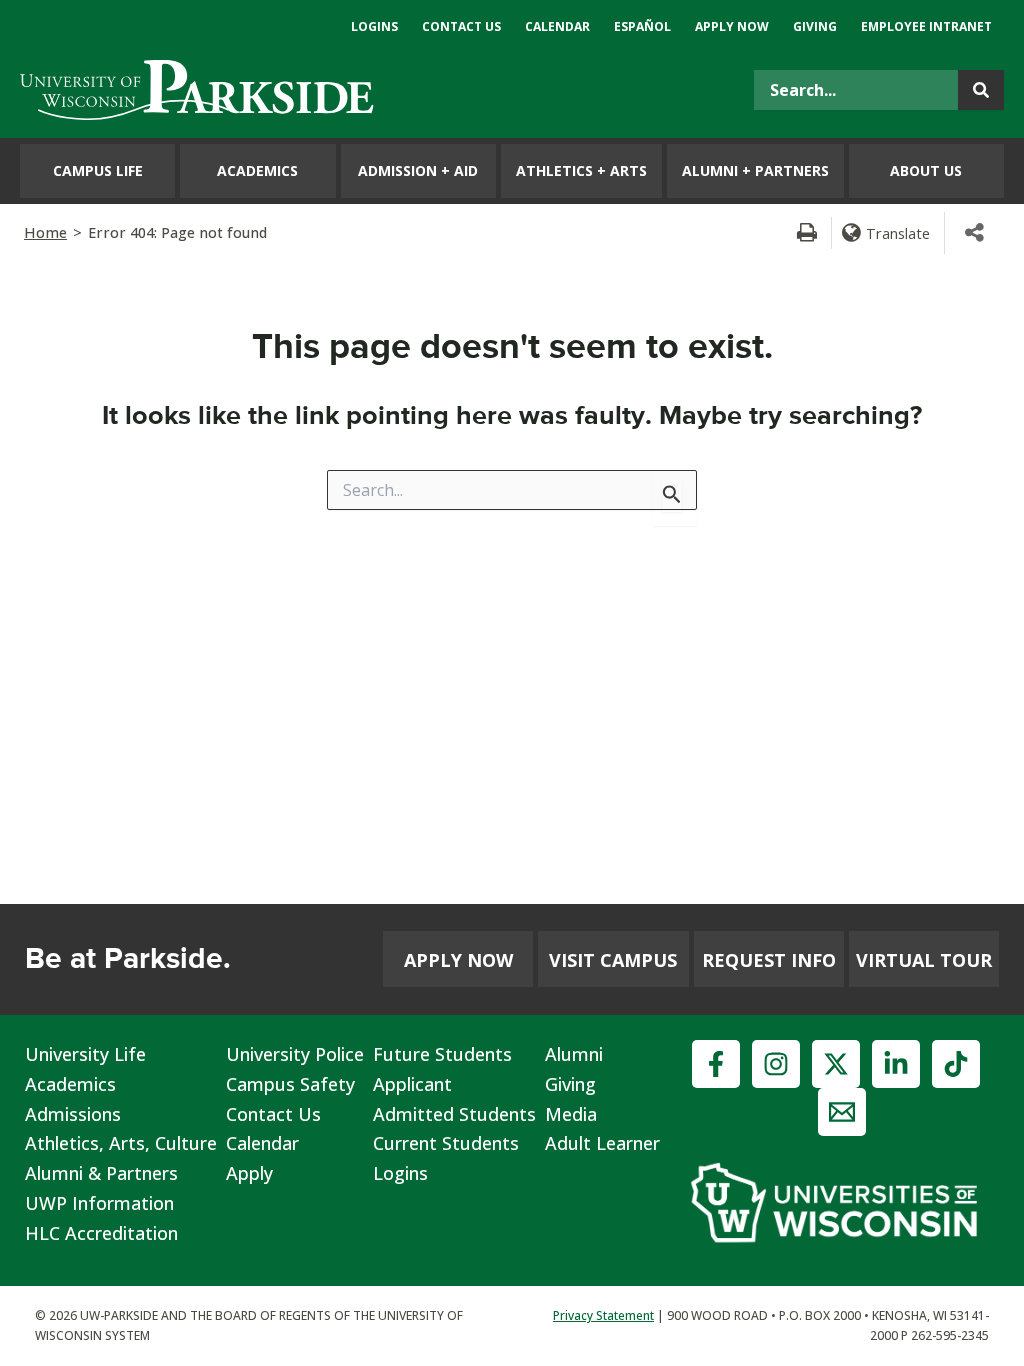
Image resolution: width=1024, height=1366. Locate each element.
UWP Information (99, 1203)
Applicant (412, 1084)
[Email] (842, 1112)
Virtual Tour (924, 960)
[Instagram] (776, 1064)
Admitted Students (454, 1114)
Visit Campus (613, 960)
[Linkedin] (896, 1064)
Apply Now (458, 960)
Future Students (442, 1054)
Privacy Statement (603, 1315)
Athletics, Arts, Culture (121, 1143)
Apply (249, 1173)
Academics (70, 1084)
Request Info (769, 960)
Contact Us (273, 1114)
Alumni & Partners (101, 1173)
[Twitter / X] (836, 1064)
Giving (570, 1084)
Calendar (262, 1143)
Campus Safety (290, 1084)
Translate (898, 233)
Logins (400, 1173)
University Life (85, 1054)
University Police (295, 1054)
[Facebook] (716, 1064)
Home (45, 232)
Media (571, 1114)
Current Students (446, 1143)
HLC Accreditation (101, 1233)
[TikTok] (956, 1064)
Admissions (73, 1114)
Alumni (574, 1054)
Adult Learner (602, 1143)
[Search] (981, 90)
